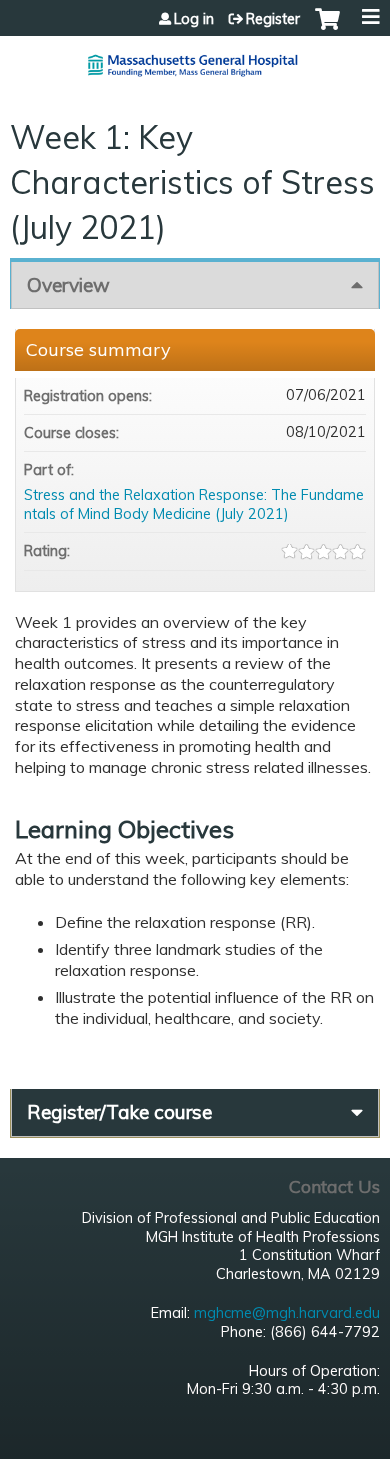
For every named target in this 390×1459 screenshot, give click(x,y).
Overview (68, 285)
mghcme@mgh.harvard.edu (287, 1313)
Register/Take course (119, 1112)
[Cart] (327, 29)
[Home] (195, 57)
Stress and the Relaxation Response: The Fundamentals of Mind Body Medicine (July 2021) (194, 504)
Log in (194, 19)
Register (273, 19)
